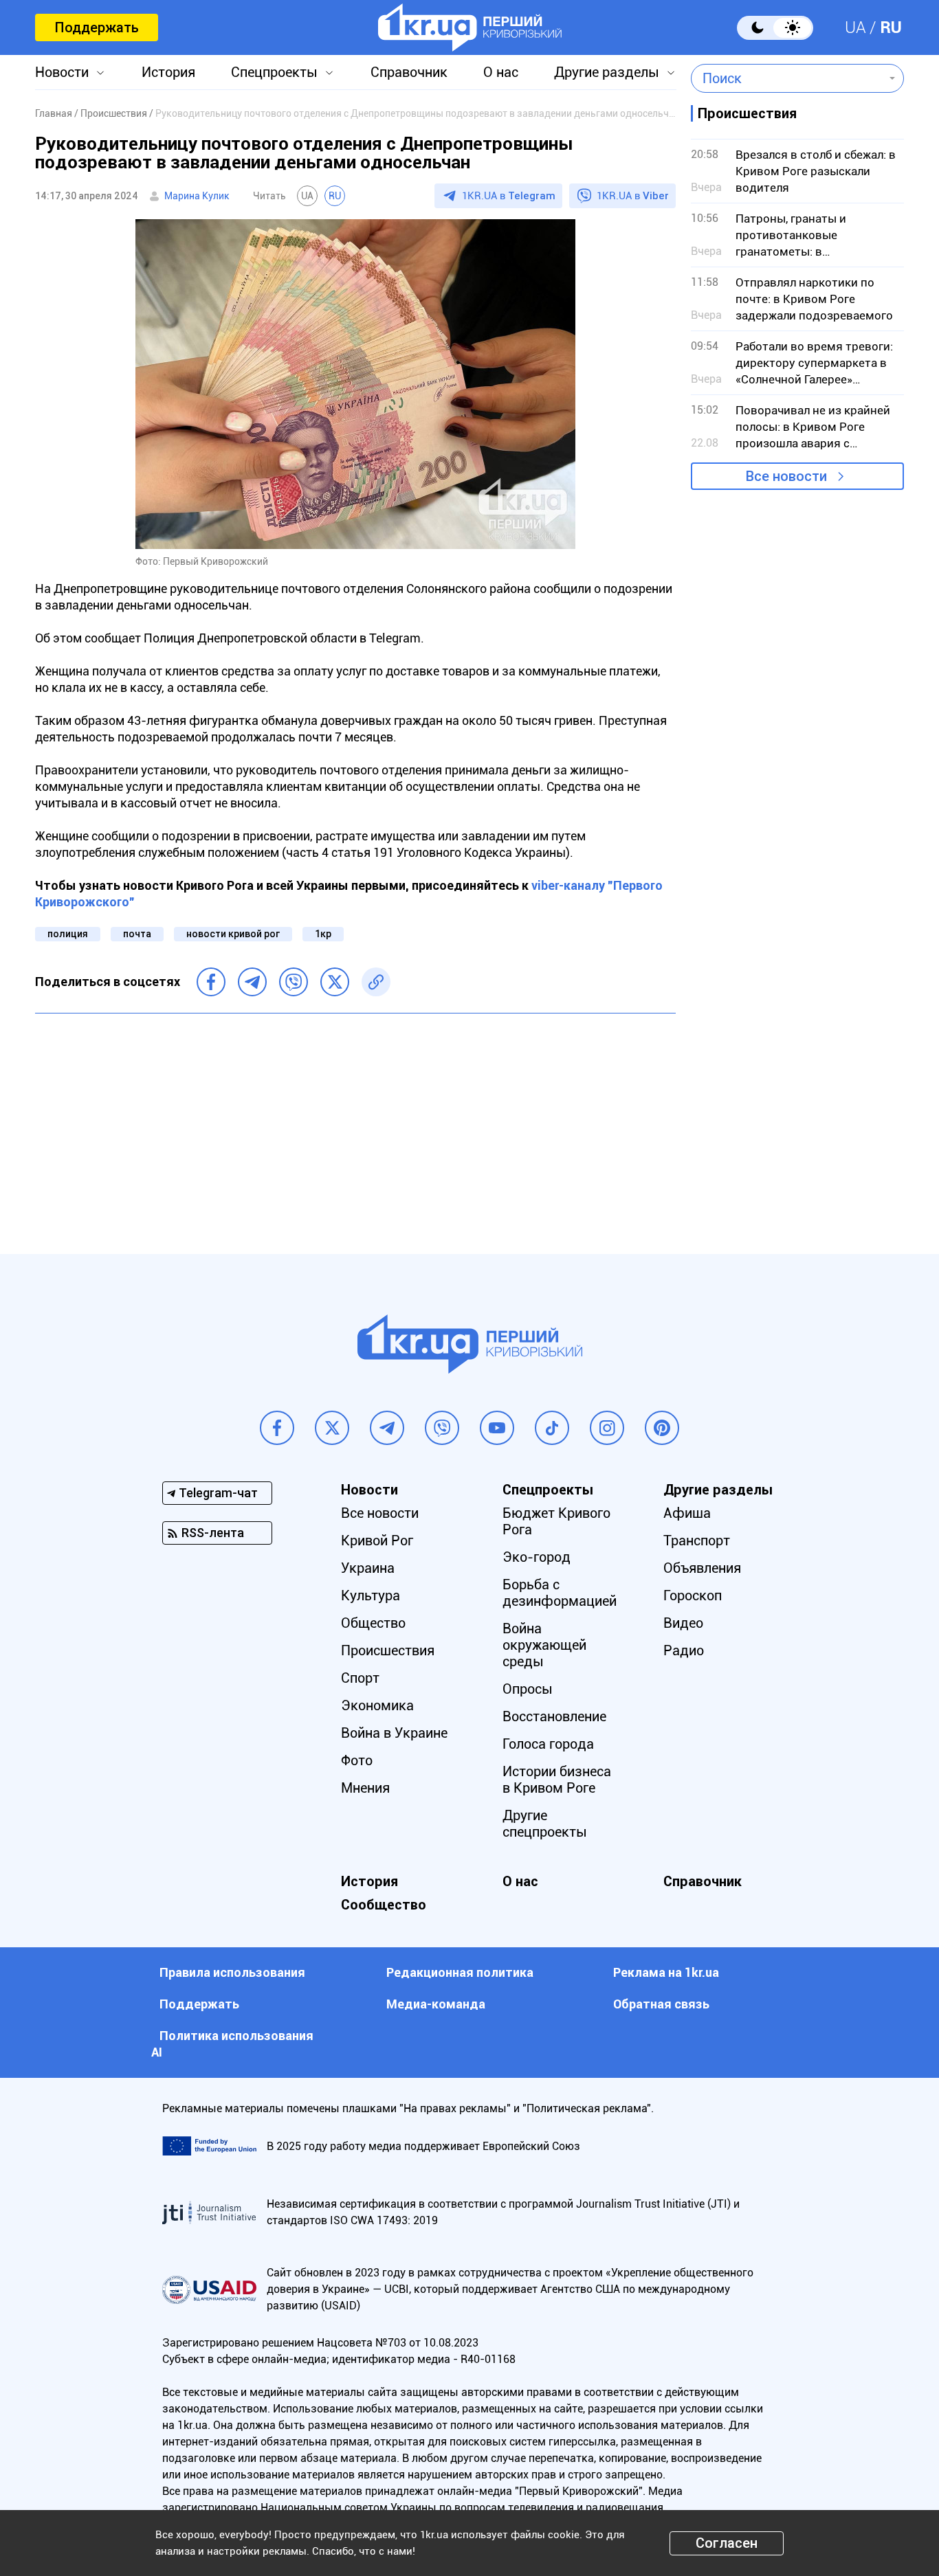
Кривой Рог (377, 1541)
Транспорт (697, 1541)
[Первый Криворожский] (470, 27)
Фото (357, 1760)
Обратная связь (661, 2004)
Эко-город (537, 1557)
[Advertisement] (355, 1123)
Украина (368, 1568)
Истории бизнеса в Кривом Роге (557, 1780)
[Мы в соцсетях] (277, 1428)
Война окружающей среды (544, 1645)
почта (137, 934)
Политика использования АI (232, 2044)
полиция (68, 934)
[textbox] (787, 78)
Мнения (365, 1788)
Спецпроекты (274, 72)
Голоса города (548, 1744)
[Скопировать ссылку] (376, 982)
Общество (373, 1623)
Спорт (360, 1678)
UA (855, 27)
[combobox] (787, 78)
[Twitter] (335, 982)
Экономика (377, 1705)
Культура (371, 1595)
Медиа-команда (436, 2004)
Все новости (786, 476)
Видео (683, 1623)
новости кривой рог (233, 934)
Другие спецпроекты (545, 1824)
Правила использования (232, 1972)
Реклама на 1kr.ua (666, 1972)
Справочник (409, 72)
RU (891, 27)
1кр (323, 934)
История (168, 72)
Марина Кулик (197, 196)
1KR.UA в (509, 196)
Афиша (687, 1513)
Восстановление (554, 1716)
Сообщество (384, 1905)
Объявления (702, 1568)
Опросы (528, 1689)
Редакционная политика (460, 1972)
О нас (501, 72)
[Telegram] (252, 982)
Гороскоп (693, 1595)
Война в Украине (394, 1733)
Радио (684, 1650)
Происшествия (388, 1650)
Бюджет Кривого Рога (556, 1521)
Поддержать (97, 27)
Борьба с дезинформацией (560, 1593)
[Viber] (294, 982)
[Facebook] (211, 982)
